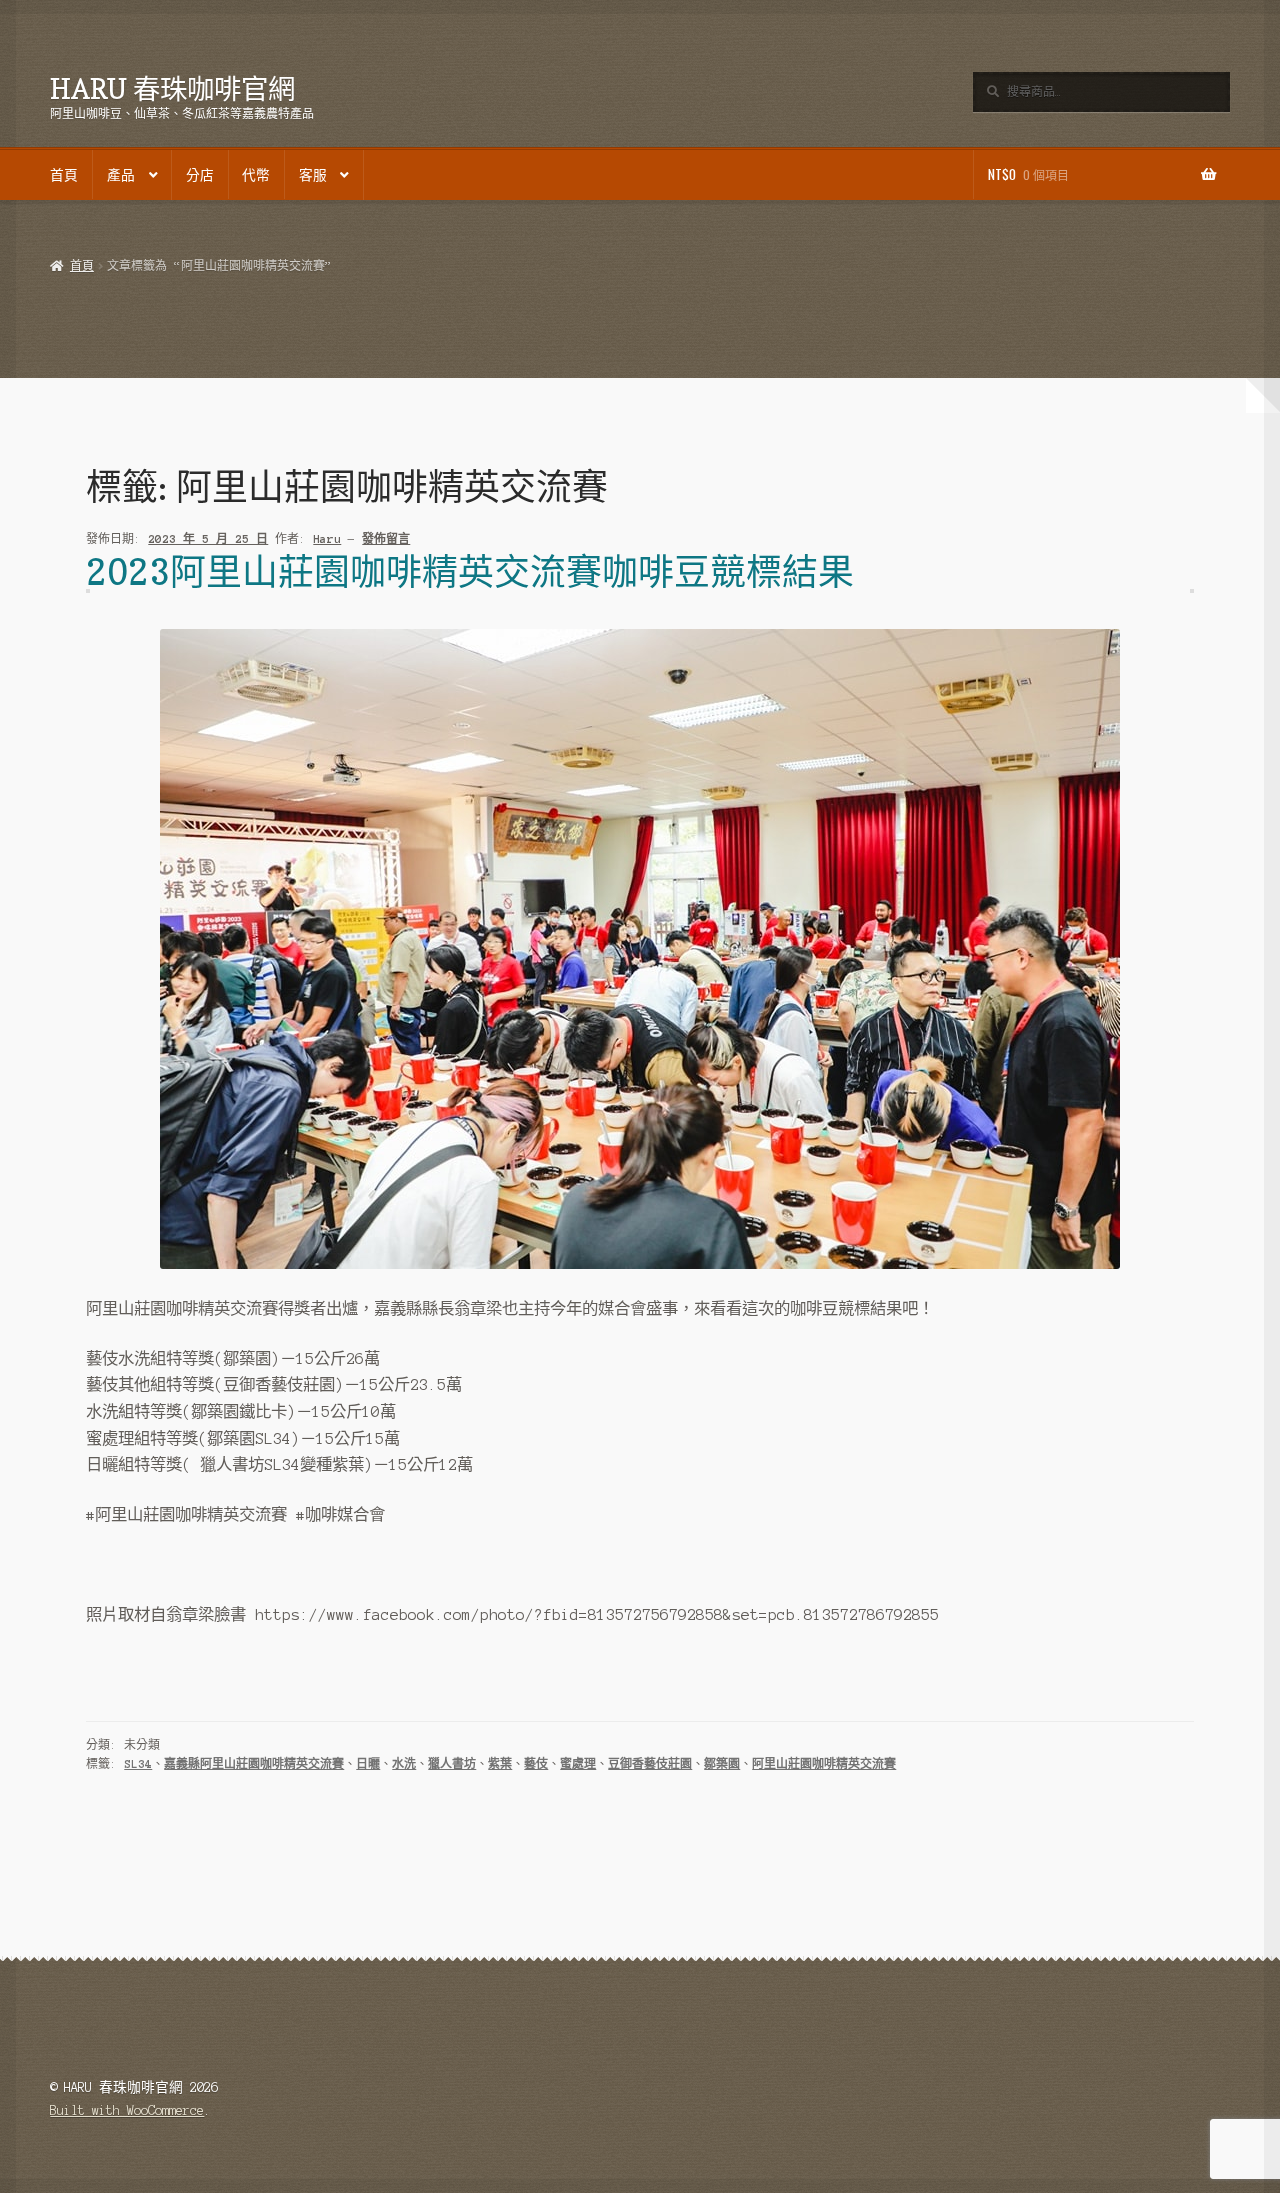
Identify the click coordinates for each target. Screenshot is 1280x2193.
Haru (327, 539)
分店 (200, 174)
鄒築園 (722, 1764)
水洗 (404, 1764)
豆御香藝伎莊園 (650, 1764)
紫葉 (500, 1764)
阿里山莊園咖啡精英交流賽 (824, 1764)
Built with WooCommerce (127, 2110)
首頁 (64, 174)
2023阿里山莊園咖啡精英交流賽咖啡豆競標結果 (470, 571)
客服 (313, 174)
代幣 (256, 174)
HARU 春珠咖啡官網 (172, 88)
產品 (121, 174)
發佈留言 (386, 539)
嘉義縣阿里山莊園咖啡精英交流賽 (254, 1764)
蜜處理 (578, 1764)
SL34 (138, 1764)
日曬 (368, 1764)
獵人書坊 (452, 1764)
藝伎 (536, 1764)
